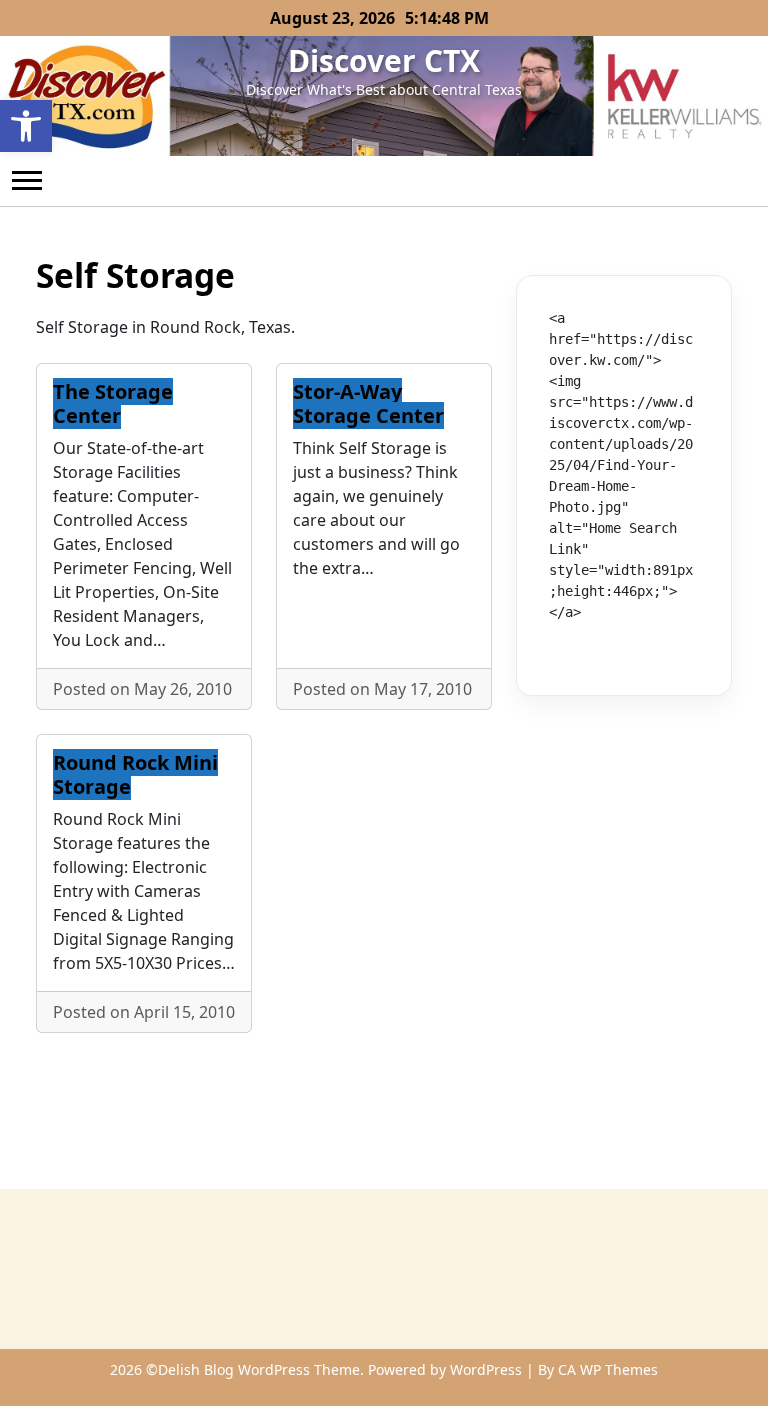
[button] (26, 126)
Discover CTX (384, 60)
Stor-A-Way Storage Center (368, 403)
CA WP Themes (608, 1369)
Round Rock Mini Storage (135, 774)
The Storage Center (113, 403)
